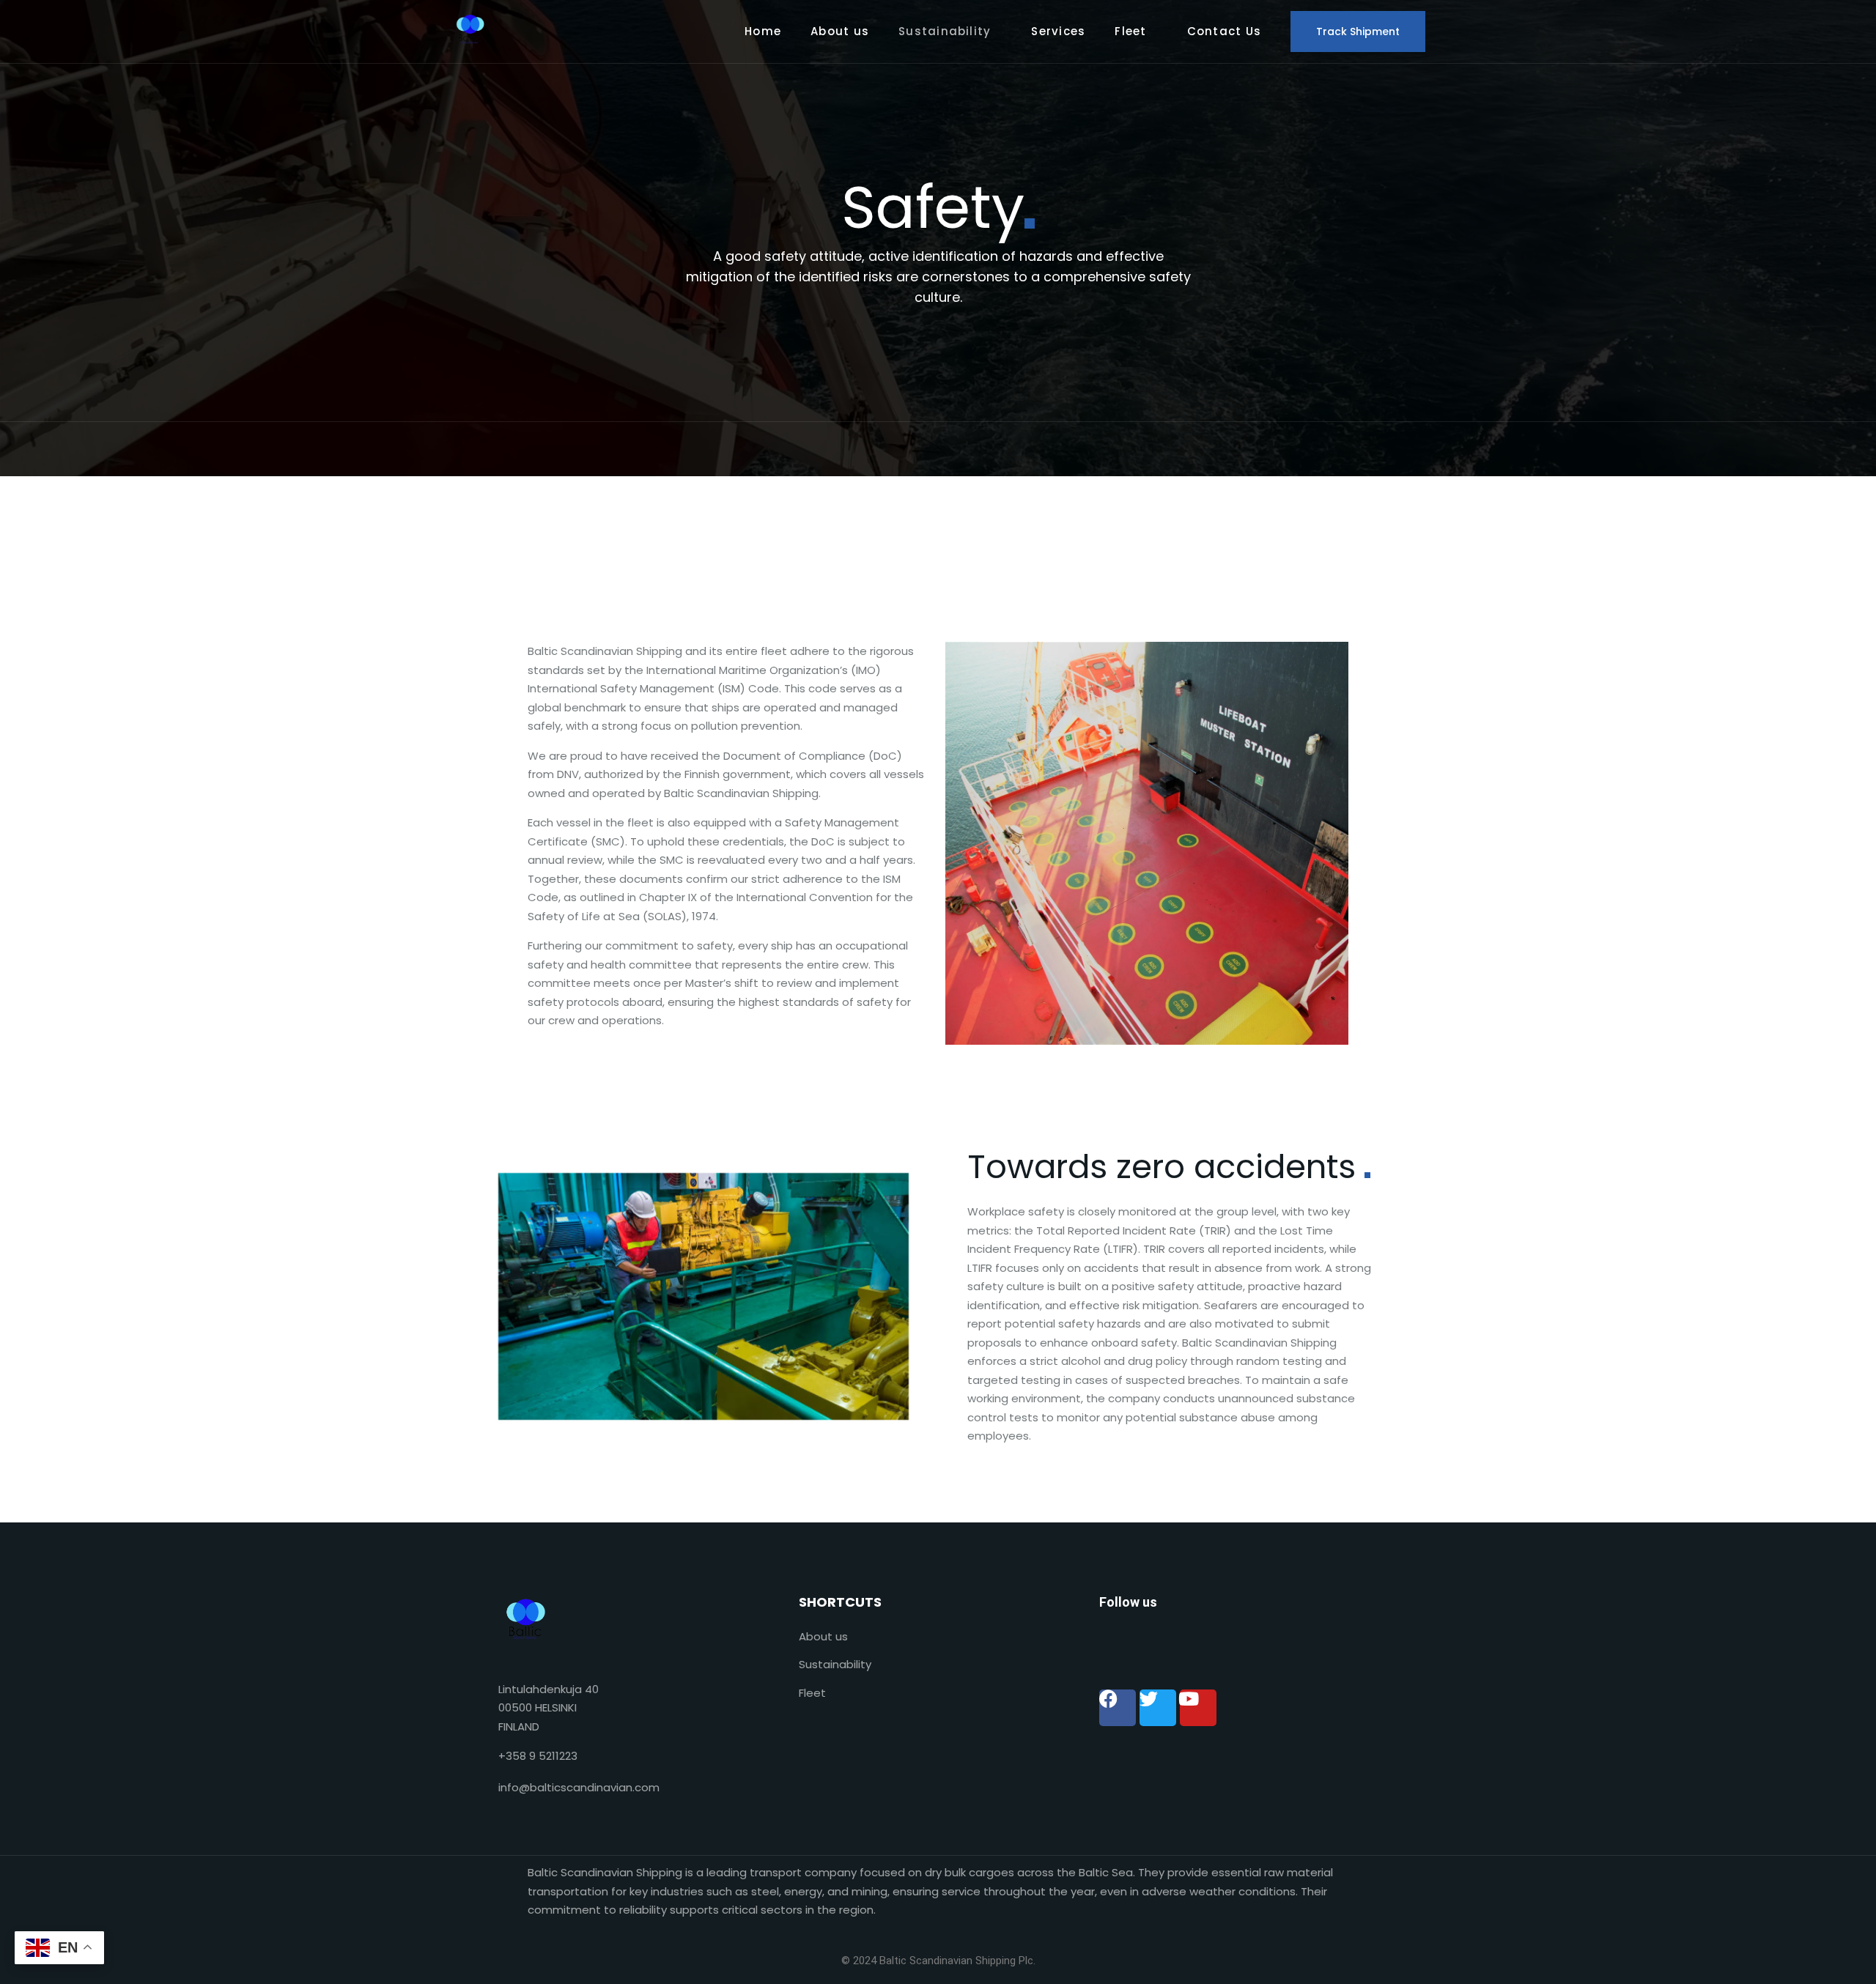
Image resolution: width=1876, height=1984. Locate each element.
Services (1058, 31)
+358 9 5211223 (538, 1756)
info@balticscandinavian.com (579, 1787)
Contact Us (1224, 31)
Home (763, 31)
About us (840, 31)
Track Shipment (1358, 32)
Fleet (1130, 31)
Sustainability (945, 31)
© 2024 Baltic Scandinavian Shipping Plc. (938, 1961)
